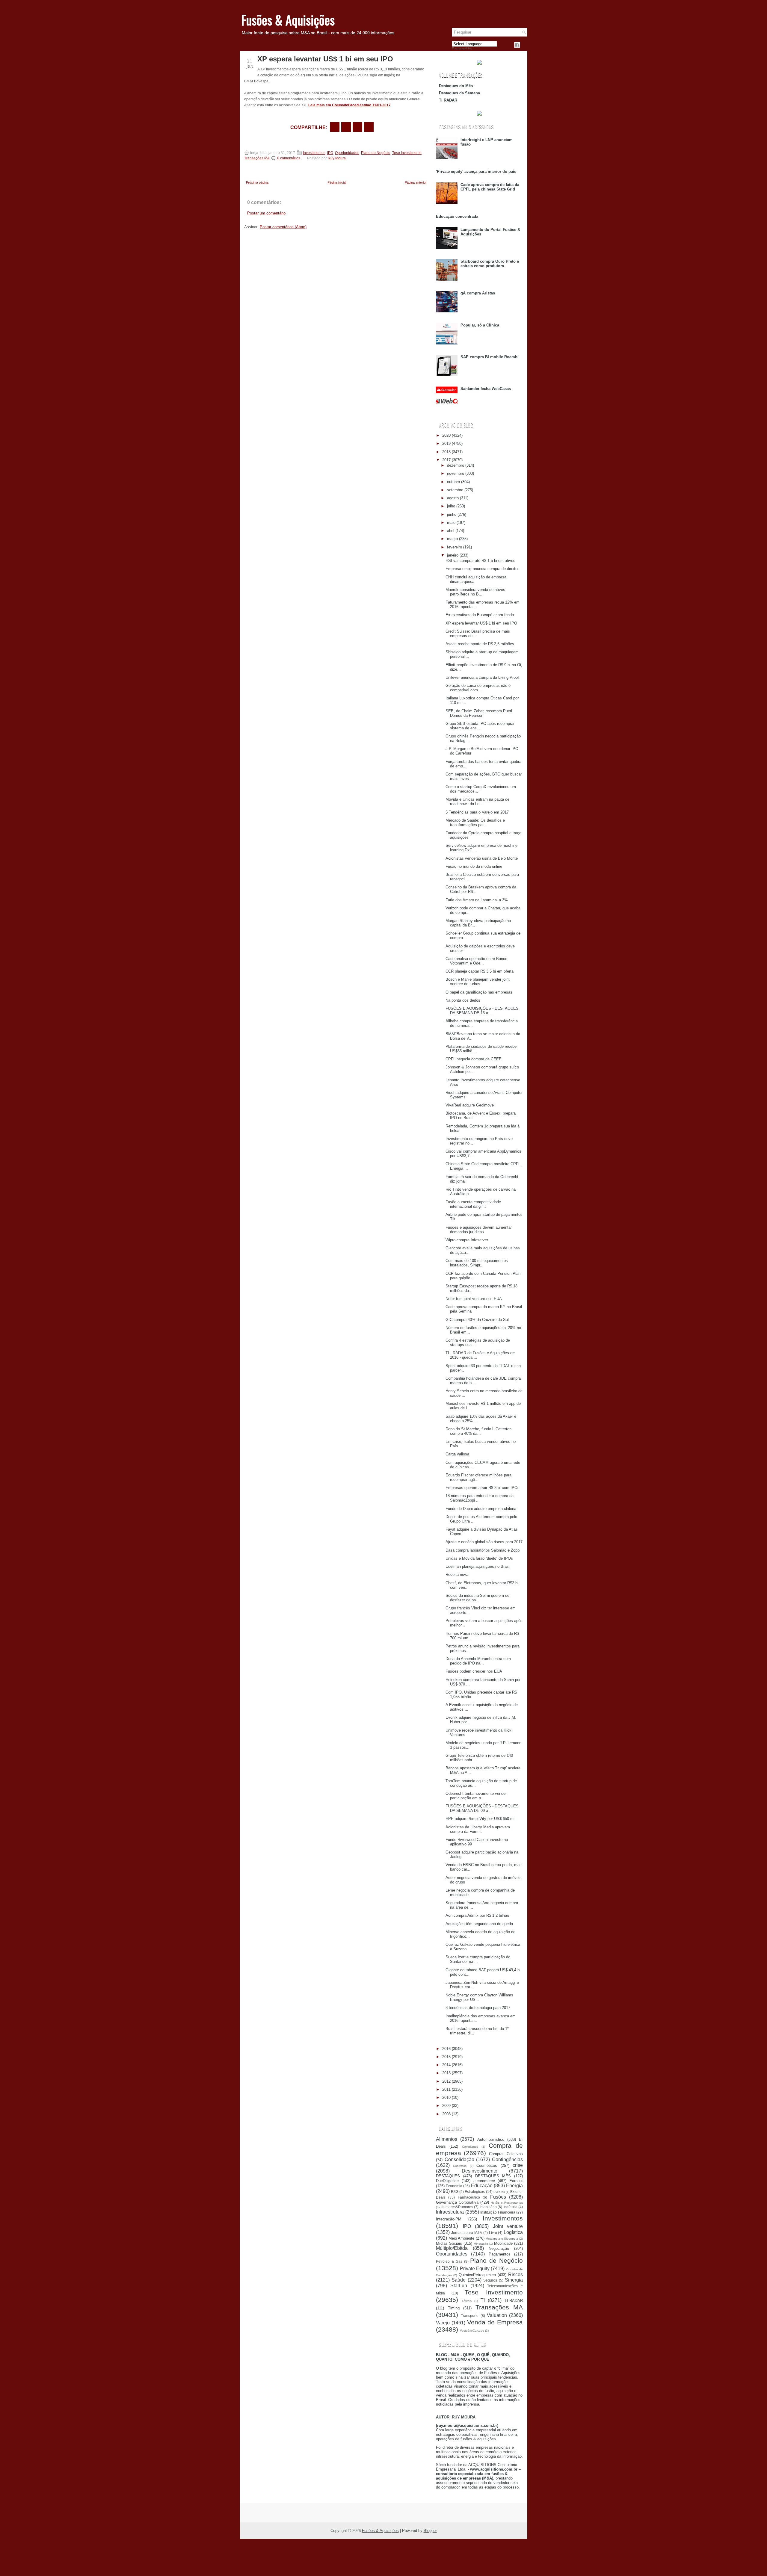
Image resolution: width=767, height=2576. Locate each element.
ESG (455, 2192)
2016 (446, 2049)
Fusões (498, 2197)
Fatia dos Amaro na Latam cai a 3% (477, 900)
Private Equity (475, 2269)
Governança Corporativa (457, 2202)
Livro (493, 2233)
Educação (482, 2186)
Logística (513, 2232)
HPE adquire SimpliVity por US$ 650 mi (480, 1819)
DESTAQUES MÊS (493, 2176)
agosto (453, 498)
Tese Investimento (407, 153)
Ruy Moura (337, 158)
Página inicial (337, 182)
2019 (446, 443)
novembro (456, 473)
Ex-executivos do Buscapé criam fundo (480, 615)
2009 (446, 2106)
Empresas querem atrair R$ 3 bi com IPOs (483, 1488)
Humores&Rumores (457, 2207)
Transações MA (257, 158)
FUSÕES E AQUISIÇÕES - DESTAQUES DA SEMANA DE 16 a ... (482, 1011)
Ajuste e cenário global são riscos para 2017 (484, 1542)
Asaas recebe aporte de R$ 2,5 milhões (480, 644)
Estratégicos (475, 2192)
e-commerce (484, 2181)
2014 (446, 2065)
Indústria (510, 2207)
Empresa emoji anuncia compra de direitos (483, 569)
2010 (446, 2097)
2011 (446, 2089)
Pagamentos (500, 2254)
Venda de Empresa (495, 2322)
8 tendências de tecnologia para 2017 (478, 2008)
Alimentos (447, 2139)
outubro (453, 482)
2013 (446, 2073)
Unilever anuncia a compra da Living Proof (482, 677)
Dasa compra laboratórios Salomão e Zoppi (483, 1550)
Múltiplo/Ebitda (452, 2248)
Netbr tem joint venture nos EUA (474, 1299)
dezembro (456, 465)
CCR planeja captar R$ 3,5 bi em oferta (480, 971)
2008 (446, 2114)
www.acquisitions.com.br (494, 2469)
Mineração (481, 2244)
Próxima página (257, 182)
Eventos (499, 2192)
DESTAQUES (448, 2176)
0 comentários (289, 158)
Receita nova (457, 1575)
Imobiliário (488, 2207)
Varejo (443, 2323)
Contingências (507, 2159)
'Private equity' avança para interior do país (476, 171)
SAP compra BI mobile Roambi (490, 357)
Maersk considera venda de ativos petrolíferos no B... (475, 592)
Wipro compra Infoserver (467, 1240)
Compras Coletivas (506, 2154)
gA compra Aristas (478, 293)
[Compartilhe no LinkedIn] (369, 127)
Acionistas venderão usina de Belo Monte (482, 858)
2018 (446, 452)
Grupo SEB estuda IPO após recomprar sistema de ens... (480, 726)
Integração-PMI (449, 2219)
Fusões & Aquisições (288, 20)
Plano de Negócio (376, 153)
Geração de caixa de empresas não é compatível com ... (478, 688)
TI (483, 2300)
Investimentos (314, 153)
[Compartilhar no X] (346, 127)
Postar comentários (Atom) (283, 227)
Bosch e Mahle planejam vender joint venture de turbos (478, 982)
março (452, 539)
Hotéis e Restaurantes (507, 2203)
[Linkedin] (524, 45)
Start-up (459, 2286)
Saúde (459, 2280)
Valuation (497, 2315)
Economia (454, 2186)
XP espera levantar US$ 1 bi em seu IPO (325, 59)
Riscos (515, 2275)
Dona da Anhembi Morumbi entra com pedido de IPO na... (478, 1661)
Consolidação (459, 2159)
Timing (454, 2308)
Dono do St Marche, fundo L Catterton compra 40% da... (478, 1431)
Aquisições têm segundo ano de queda (479, 1924)
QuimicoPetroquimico (477, 2275)
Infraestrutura (450, 2212)
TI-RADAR (514, 2301)
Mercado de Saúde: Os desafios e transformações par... (475, 823)
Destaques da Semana (459, 93)
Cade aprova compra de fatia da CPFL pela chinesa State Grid (490, 187)
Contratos (460, 2166)
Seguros (490, 2280)
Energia (514, 2186)
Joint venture (508, 2226)
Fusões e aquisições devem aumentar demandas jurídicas (479, 1230)
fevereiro (455, 547)
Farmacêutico (469, 2197)
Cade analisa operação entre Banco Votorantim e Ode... (476, 961)
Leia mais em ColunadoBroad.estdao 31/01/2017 (349, 105)
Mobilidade (503, 2243)
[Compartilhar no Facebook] (517, 45)
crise (518, 2165)
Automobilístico (491, 2139)
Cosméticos (487, 2165)
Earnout (516, 2181)
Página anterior (416, 182)
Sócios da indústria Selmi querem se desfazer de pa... (477, 1598)
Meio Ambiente (462, 2238)
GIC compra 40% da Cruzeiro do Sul (477, 1320)
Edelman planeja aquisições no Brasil (478, 1566)
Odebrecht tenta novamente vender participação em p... (476, 1796)
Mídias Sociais (449, 2243)
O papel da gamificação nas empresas (479, 992)
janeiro (453, 555)
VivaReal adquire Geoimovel (470, 1105)
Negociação (499, 2248)
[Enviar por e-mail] (335, 127)
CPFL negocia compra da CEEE (474, 1059)
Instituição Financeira (498, 2212)
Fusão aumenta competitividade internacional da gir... (473, 1204)
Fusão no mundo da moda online (474, 866)
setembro (455, 490)
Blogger (430, 2531)
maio (451, 523)
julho (451, 506)
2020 (446, 435)
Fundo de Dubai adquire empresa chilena (481, 1509)
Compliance (470, 2147)
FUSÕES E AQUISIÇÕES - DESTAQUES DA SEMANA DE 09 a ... (482, 1808)
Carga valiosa (457, 1454)
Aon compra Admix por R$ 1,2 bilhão (477, 1915)
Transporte (470, 2316)
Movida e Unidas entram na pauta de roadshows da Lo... (477, 802)
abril (451, 531)
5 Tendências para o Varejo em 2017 (477, 812)
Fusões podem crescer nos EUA (474, 1671)
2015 (446, 2057)
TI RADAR (448, 100)
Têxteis (467, 2301)
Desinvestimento (480, 2171)
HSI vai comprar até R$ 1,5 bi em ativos (480, 561)
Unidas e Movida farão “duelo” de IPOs (479, 1558)
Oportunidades (347, 153)
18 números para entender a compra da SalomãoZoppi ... (480, 1498)
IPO (330, 153)
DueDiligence (447, 2181)
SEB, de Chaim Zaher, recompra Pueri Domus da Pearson (479, 713)
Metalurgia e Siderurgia (502, 2239)
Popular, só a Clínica (480, 325)
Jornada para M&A (467, 2233)
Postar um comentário (266, 213)
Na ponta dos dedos (463, 1000)
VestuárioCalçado (472, 2331)
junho (452, 514)
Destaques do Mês (456, 86)
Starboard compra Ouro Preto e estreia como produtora (490, 264)
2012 (446, 2081)
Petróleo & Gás (449, 2261)
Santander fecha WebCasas (486, 389)
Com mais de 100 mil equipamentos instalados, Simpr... (477, 1263)
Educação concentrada (457, 216)
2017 (446, 460)
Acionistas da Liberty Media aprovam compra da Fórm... (478, 1829)
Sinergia (514, 2280)
